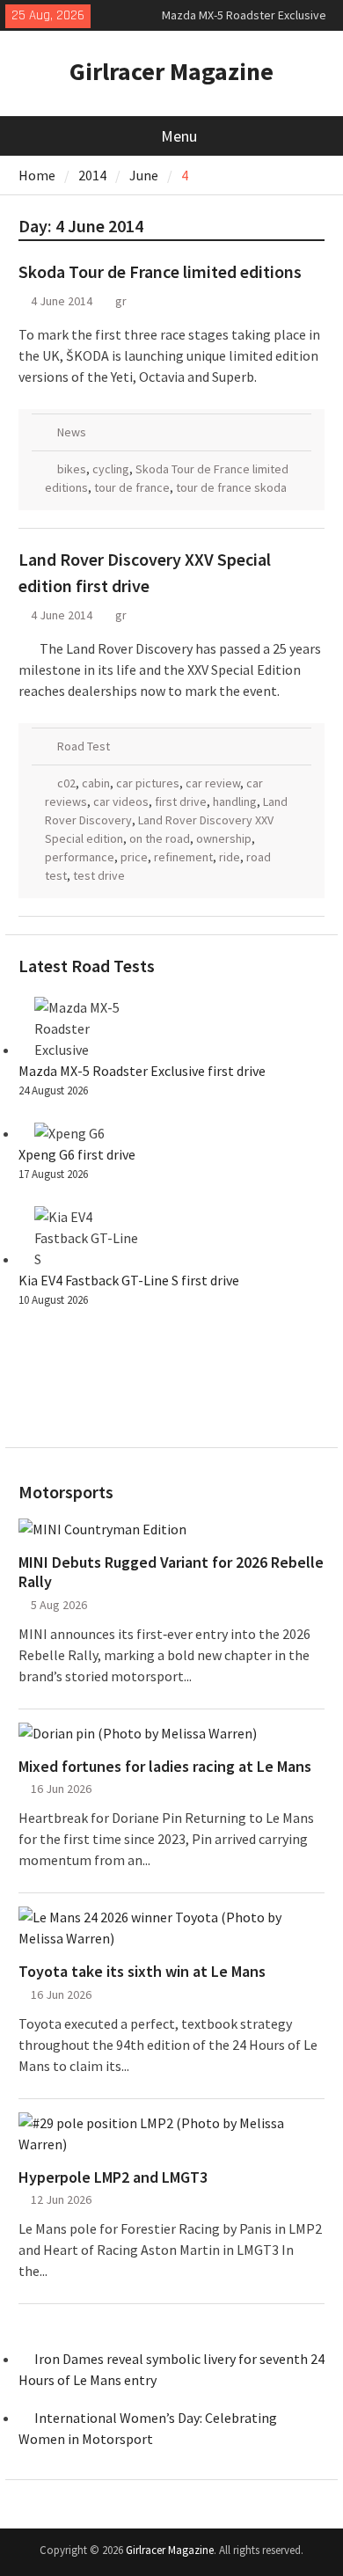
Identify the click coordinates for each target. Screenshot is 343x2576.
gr (121, 301)
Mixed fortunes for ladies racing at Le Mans (165, 1767)
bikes (72, 469)
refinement (183, 857)
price (134, 857)
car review (213, 783)
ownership (224, 838)
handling (235, 801)
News (72, 432)
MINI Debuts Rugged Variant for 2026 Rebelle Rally (171, 1572)
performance (80, 857)
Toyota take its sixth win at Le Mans (142, 1972)
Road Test (84, 746)
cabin (96, 783)
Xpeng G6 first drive (77, 1154)
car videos (121, 801)
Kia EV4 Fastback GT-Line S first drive (129, 1280)
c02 (66, 783)
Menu (179, 136)
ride (230, 857)
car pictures (148, 783)
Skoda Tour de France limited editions (160, 271)
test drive (99, 875)
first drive (181, 801)
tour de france (132, 487)
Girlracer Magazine (171, 71)
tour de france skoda (231, 487)
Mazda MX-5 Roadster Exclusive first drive (142, 1071)
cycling (111, 469)
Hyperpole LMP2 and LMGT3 (113, 2177)
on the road (160, 838)
